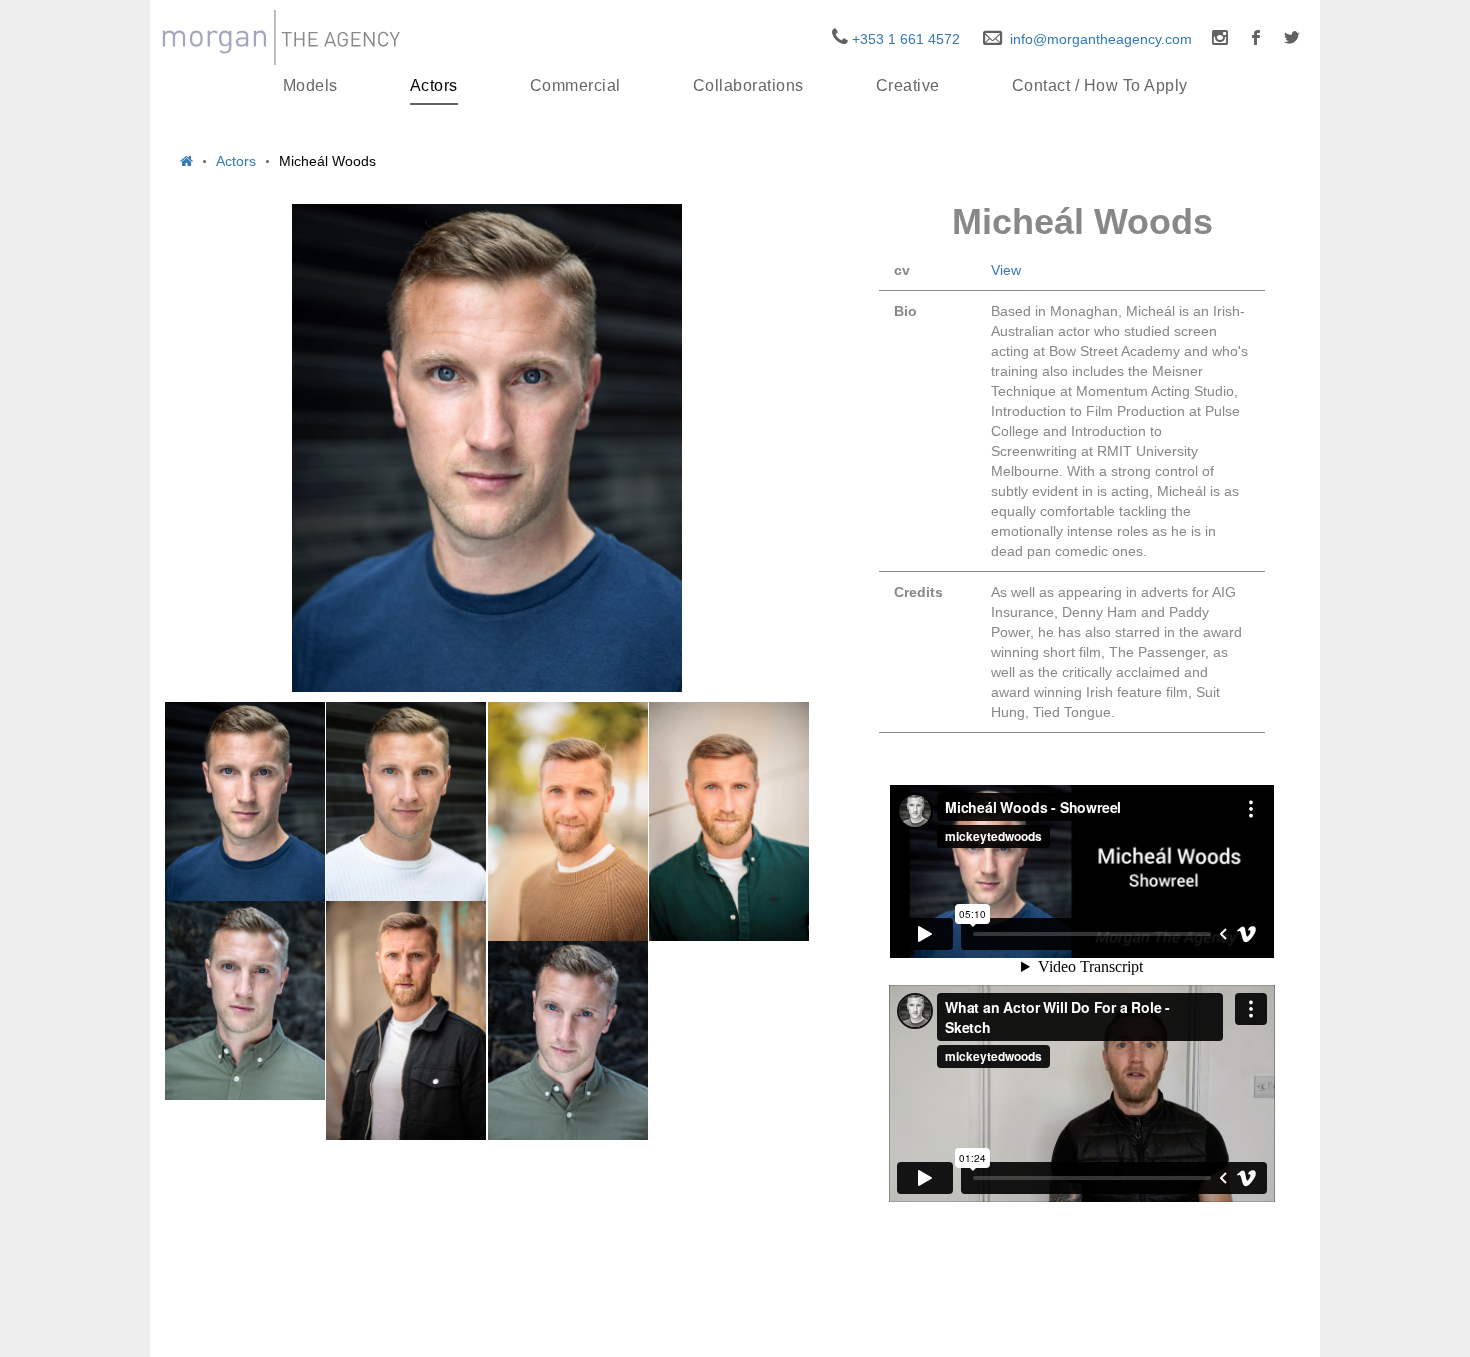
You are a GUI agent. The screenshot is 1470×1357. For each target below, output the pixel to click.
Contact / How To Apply (1100, 85)
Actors (434, 85)
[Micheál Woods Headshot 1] (245, 801)
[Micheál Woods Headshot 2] (406, 801)
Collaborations (748, 85)
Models (310, 85)
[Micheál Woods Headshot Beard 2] (568, 821)
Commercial (575, 85)
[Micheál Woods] (487, 448)
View (1006, 270)
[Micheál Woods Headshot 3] (568, 1040)
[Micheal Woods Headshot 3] (245, 1000)
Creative (908, 85)
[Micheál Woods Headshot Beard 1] (406, 1020)
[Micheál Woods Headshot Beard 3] (729, 821)
